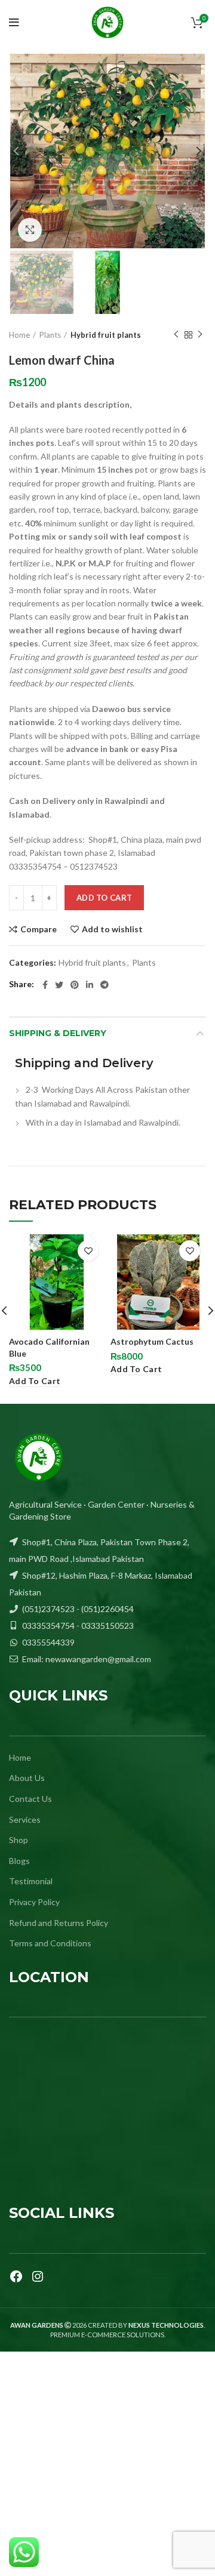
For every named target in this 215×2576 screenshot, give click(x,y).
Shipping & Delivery (58, 1033)
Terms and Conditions (50, 1943)
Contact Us (30, 1799)
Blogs (19, 1861)
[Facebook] (16, 2276)
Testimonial (31, 1881)
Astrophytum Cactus (152, 1341)
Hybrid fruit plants (106, 335)
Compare (39, 929)
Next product (200, 335)
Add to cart (104, 898)
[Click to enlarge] (30, 230)
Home (19, 335)
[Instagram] (38, 2276)
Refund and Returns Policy (59, 1923)
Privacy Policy (34, 1902)
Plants (50, 335)
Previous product (176, 335)
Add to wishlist (112, 929)
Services (25, 1819)
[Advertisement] (107, 2464)
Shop (19, 1840)
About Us (27, 1778)
